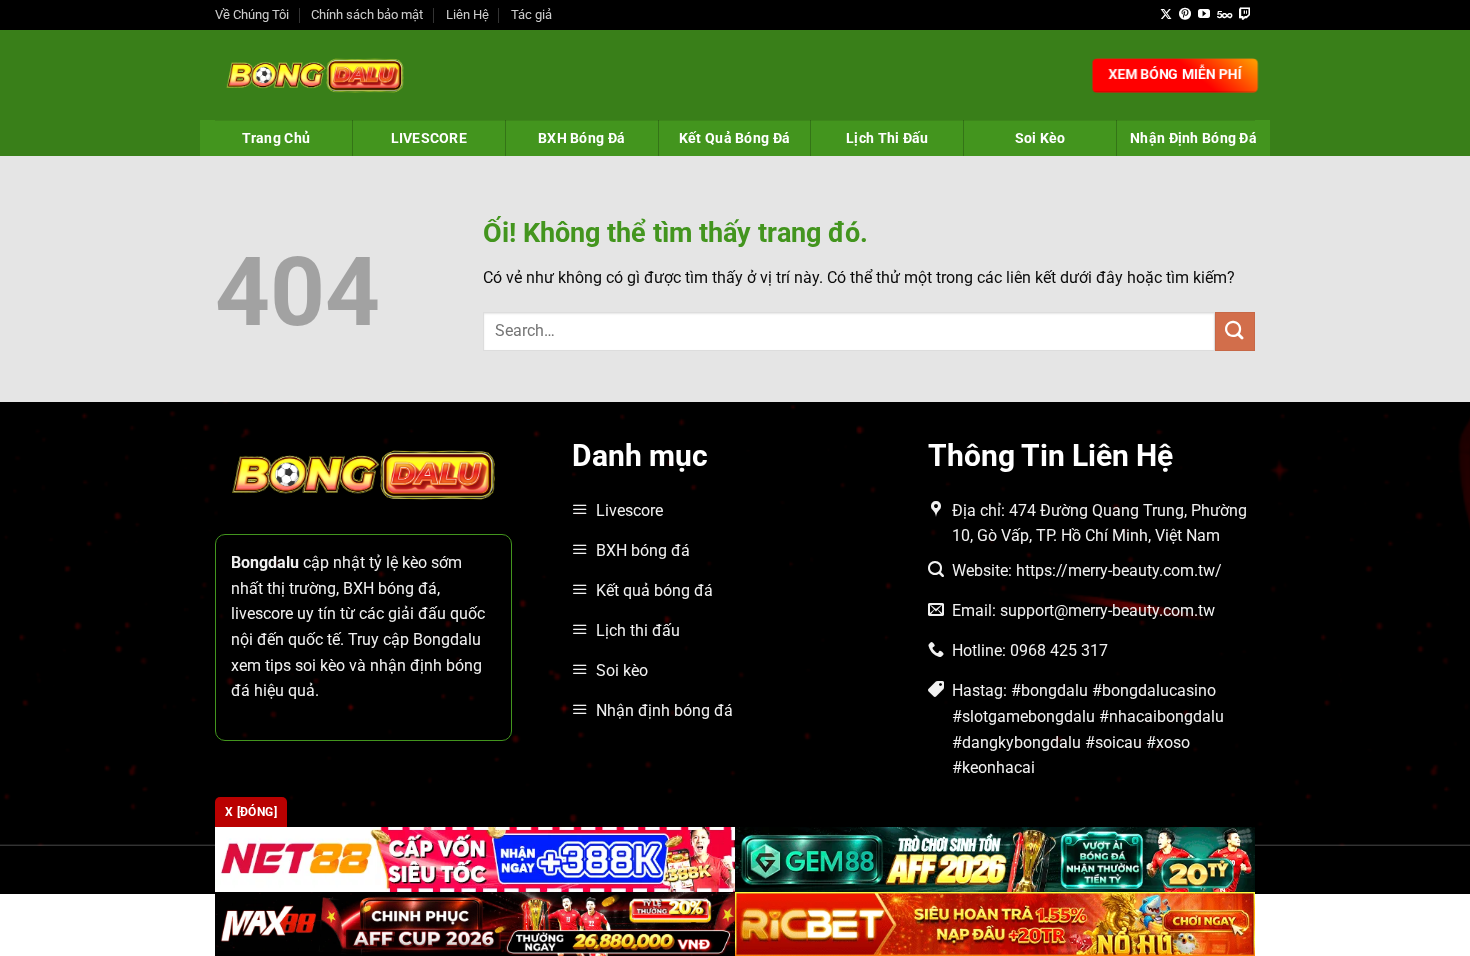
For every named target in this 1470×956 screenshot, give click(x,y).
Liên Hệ (467, 14)
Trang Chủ (276, 138)
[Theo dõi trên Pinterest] (1185, 15)
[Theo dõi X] (1166, 15)
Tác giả (531, 14)
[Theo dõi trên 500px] (1224, 15)
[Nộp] (1235, 331)
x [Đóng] (251, 812)
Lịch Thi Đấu (887, 138)
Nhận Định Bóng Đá (1193, 138)
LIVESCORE (429, 138)
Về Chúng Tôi (252, 14)
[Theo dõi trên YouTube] (1204, 15)
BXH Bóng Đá (581, 138)
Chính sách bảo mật (367, 14)
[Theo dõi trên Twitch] (1245, 15)
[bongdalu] (315, 75)
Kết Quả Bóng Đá (734, 138)
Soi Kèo (1040, 138)
